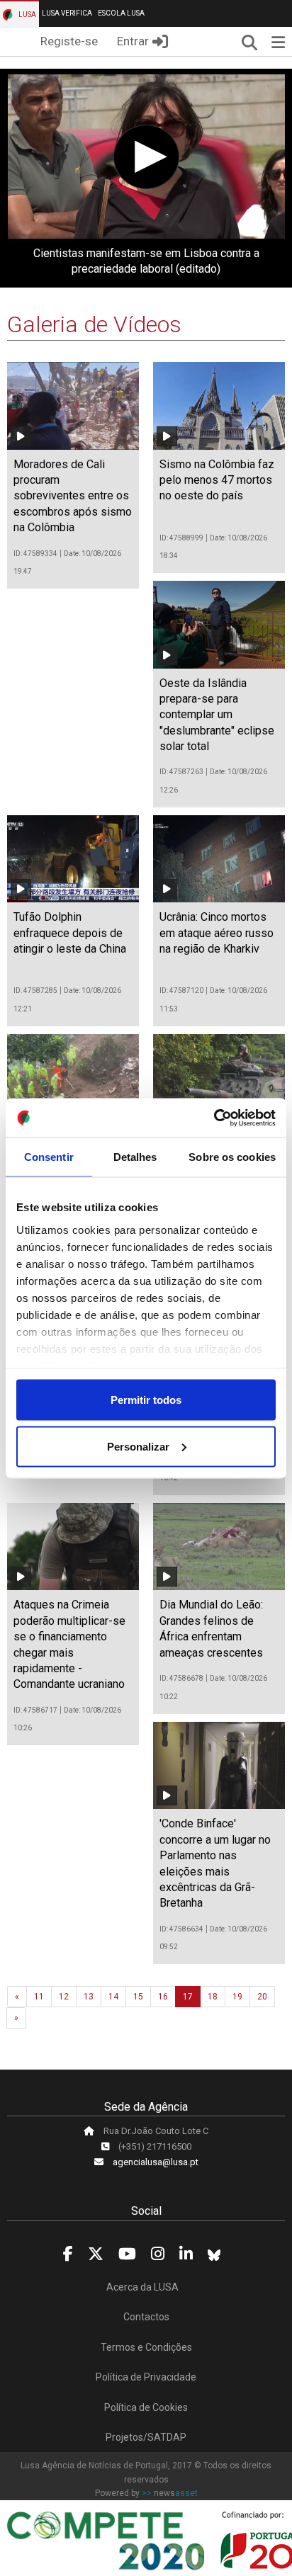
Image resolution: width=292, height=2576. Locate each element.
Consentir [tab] (49, 1157)
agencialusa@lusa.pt (156, 2162)
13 (89, 1997)
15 (138, 1997)
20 (262, 1997)
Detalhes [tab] (135, 1157)
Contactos (146, 2317)
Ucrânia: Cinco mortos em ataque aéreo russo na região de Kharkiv (217, 933)
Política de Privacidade (146, 2377)
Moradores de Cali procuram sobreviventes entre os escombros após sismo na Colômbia (73, 496)
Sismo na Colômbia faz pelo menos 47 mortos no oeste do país (217, 480)
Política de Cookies (146, 2407)
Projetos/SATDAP (146, 2437)
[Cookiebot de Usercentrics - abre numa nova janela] (214, 1118)
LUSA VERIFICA (67, 13)
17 (188, 1997)
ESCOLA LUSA (121, 13)
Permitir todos (146, 1400)
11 (39, 1997)
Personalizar (138, 1446)
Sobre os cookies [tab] (232, 1157)
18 (213, 1997)
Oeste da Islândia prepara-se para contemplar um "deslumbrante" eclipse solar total (217, 715)
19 (237, 1997)
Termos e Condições (146, 2347)
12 (64, 1997)
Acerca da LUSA (142, 2287)
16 (163, 1997)
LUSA (27, 15)
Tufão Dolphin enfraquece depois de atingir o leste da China (70, 933)
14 (113, 1997)
